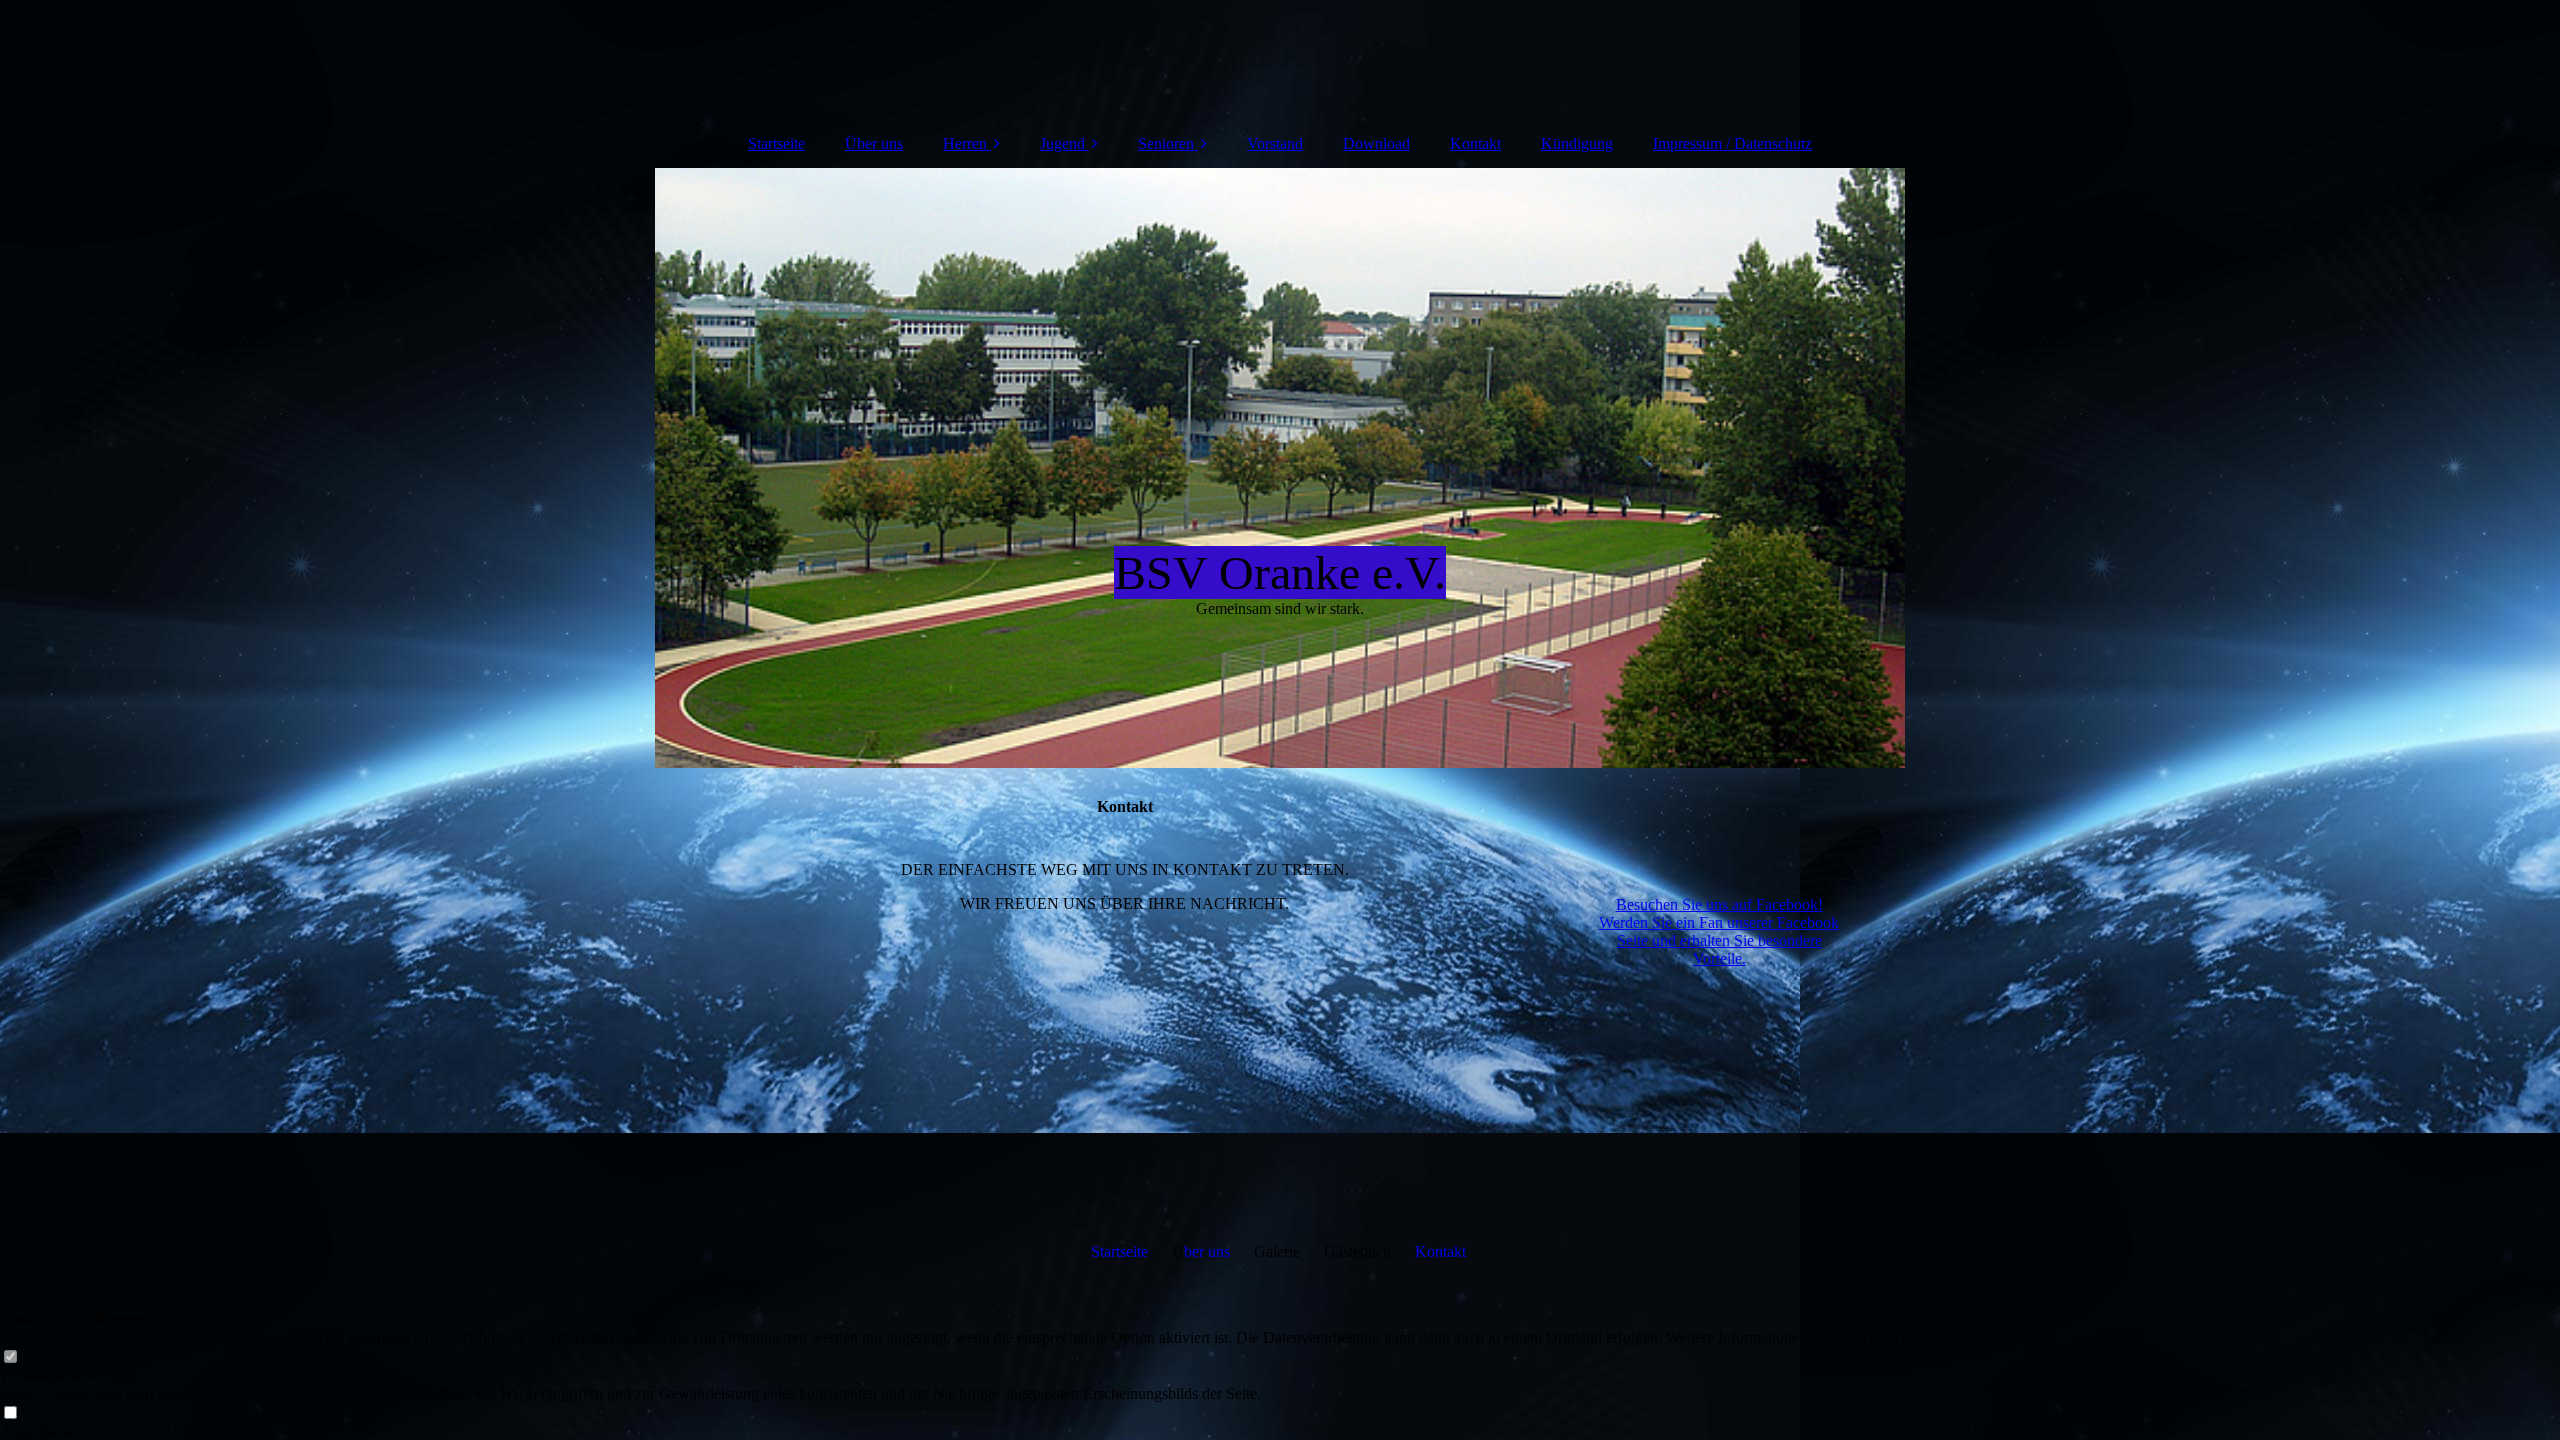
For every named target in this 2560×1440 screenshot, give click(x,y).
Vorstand (1275, 143)
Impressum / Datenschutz (1732, 143)
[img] (1280, 60)
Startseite (776, 143)
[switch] (10, 1357)
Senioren (1166, 143)
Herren (965, 143)
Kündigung (1577, 143)
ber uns (1207, 1251)
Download (1376, 143)
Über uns (874, 143)
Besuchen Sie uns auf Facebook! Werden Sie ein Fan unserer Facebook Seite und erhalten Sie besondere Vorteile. (1719, 931)
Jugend (1062, 143)
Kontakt (1475, 143)
